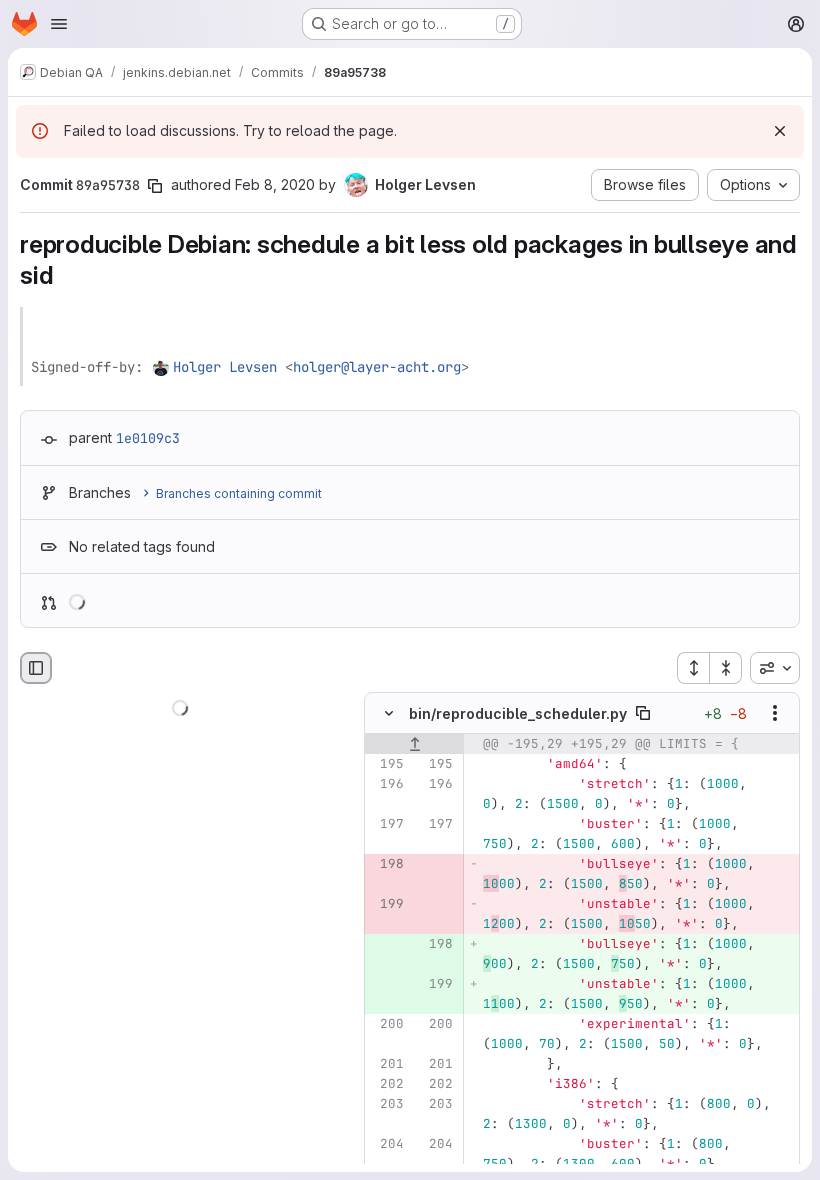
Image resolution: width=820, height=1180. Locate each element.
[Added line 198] (436, 944)
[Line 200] (387, 1024)
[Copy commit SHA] (155, 186)
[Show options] (775, 713)
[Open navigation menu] (59, 24)
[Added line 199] (436, 984)
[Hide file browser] (36, 668)
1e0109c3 (148, 438)
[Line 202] (387, 1084)
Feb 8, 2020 (275, 184)
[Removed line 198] (387, 864)
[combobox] (775, 668)
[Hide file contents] (389, 713)
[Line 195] (387, 764)
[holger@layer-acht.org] (162, 367)
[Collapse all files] (726, 668)
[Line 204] (387, 1144)
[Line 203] (387, 1104)
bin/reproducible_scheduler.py (518, 712)
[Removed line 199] (387, 904)
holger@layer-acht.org (377, 367)
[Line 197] (387, 824)
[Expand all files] (693, 668)
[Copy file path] (643, 713)
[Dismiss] (780, 131)
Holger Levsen (225, 367)
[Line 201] (387, 1064)
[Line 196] (387, 784)
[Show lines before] (414, 744)
